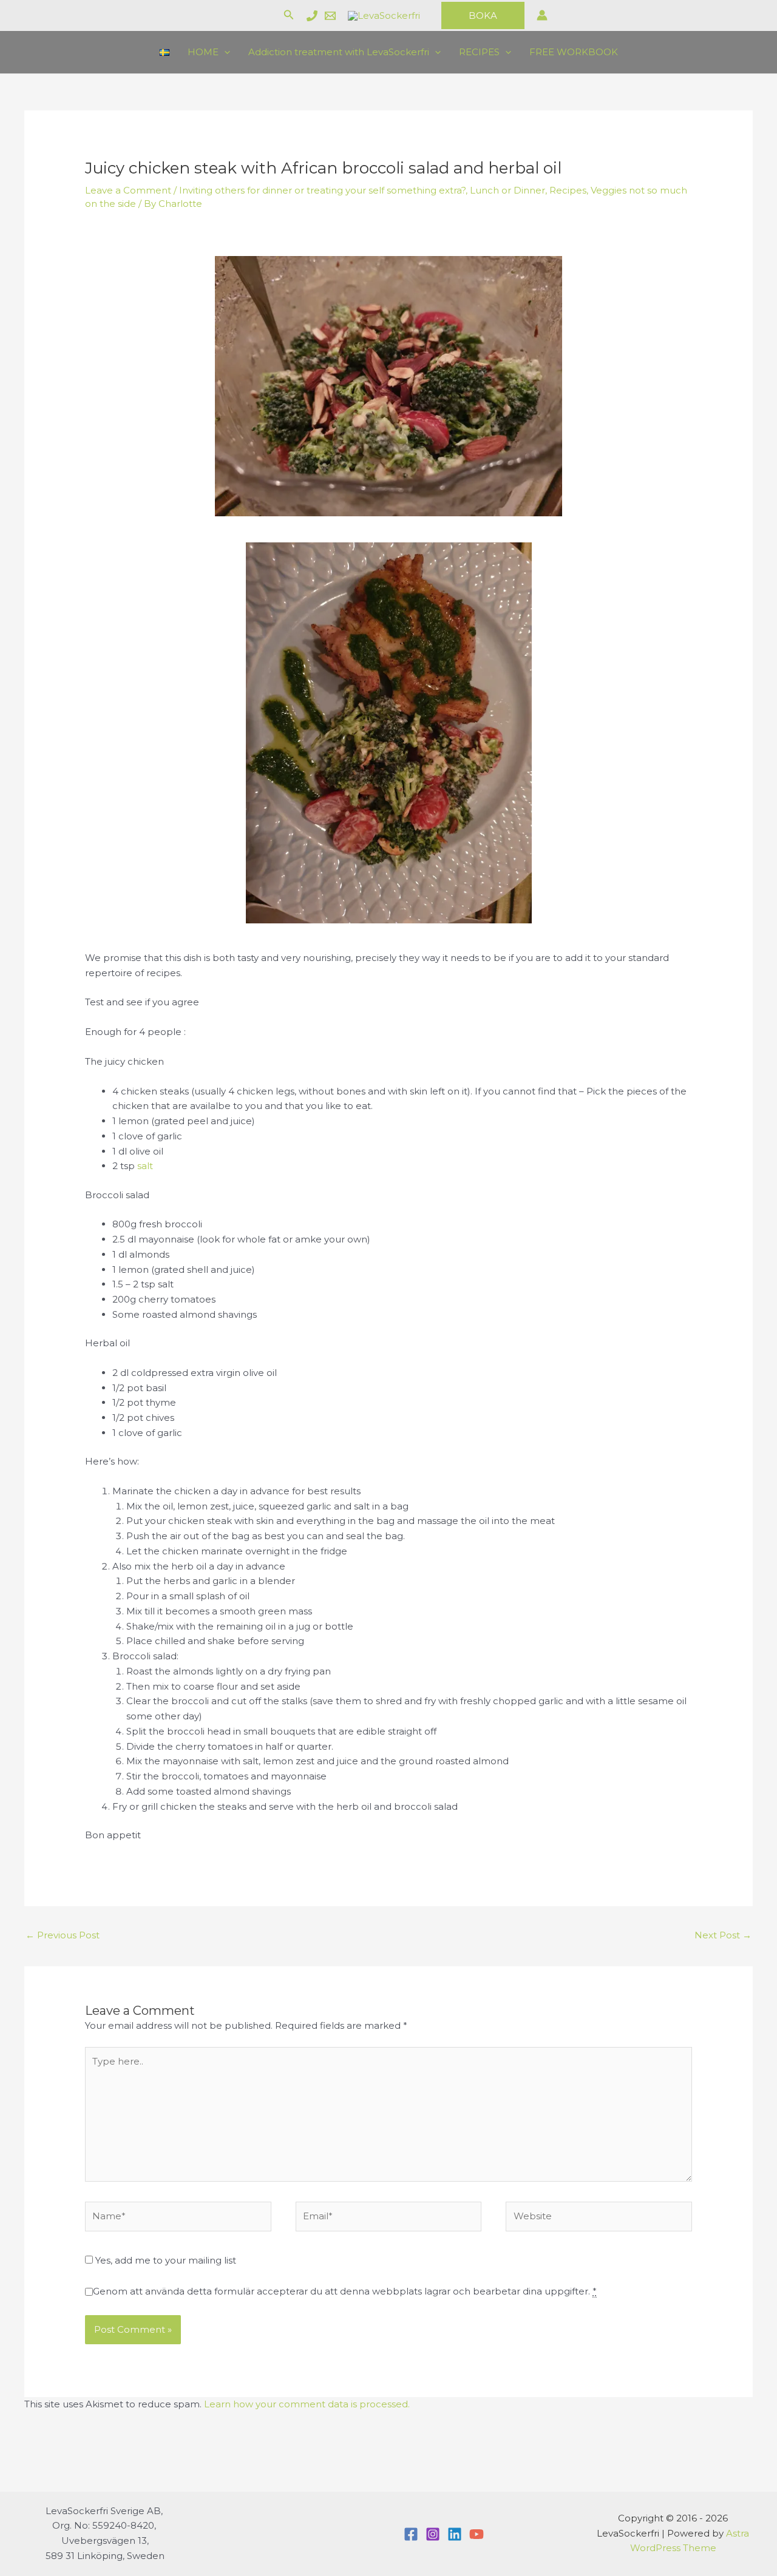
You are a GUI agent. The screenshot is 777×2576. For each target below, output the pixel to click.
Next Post (723, 1935)
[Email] (330, 16)
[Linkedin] (455, 2534)
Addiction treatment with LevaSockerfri (339, 52)
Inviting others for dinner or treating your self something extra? (322, 190)
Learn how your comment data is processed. (307, 2404)
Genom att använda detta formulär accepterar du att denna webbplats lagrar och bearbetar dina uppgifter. (345, 2291)
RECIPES (479, 52)
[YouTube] (477, 2534)
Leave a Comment (128, 190)
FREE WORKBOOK (574, 52)
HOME (203, 52)
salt (145, 1166)
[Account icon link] (542, 15)
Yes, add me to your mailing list (165, 2260)
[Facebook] (411, 2534)
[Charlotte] (312, 16)
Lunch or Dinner (507, 190)
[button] (289, 15)
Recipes (568, 190)
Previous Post (63, 1935)
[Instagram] (433, 2534)
